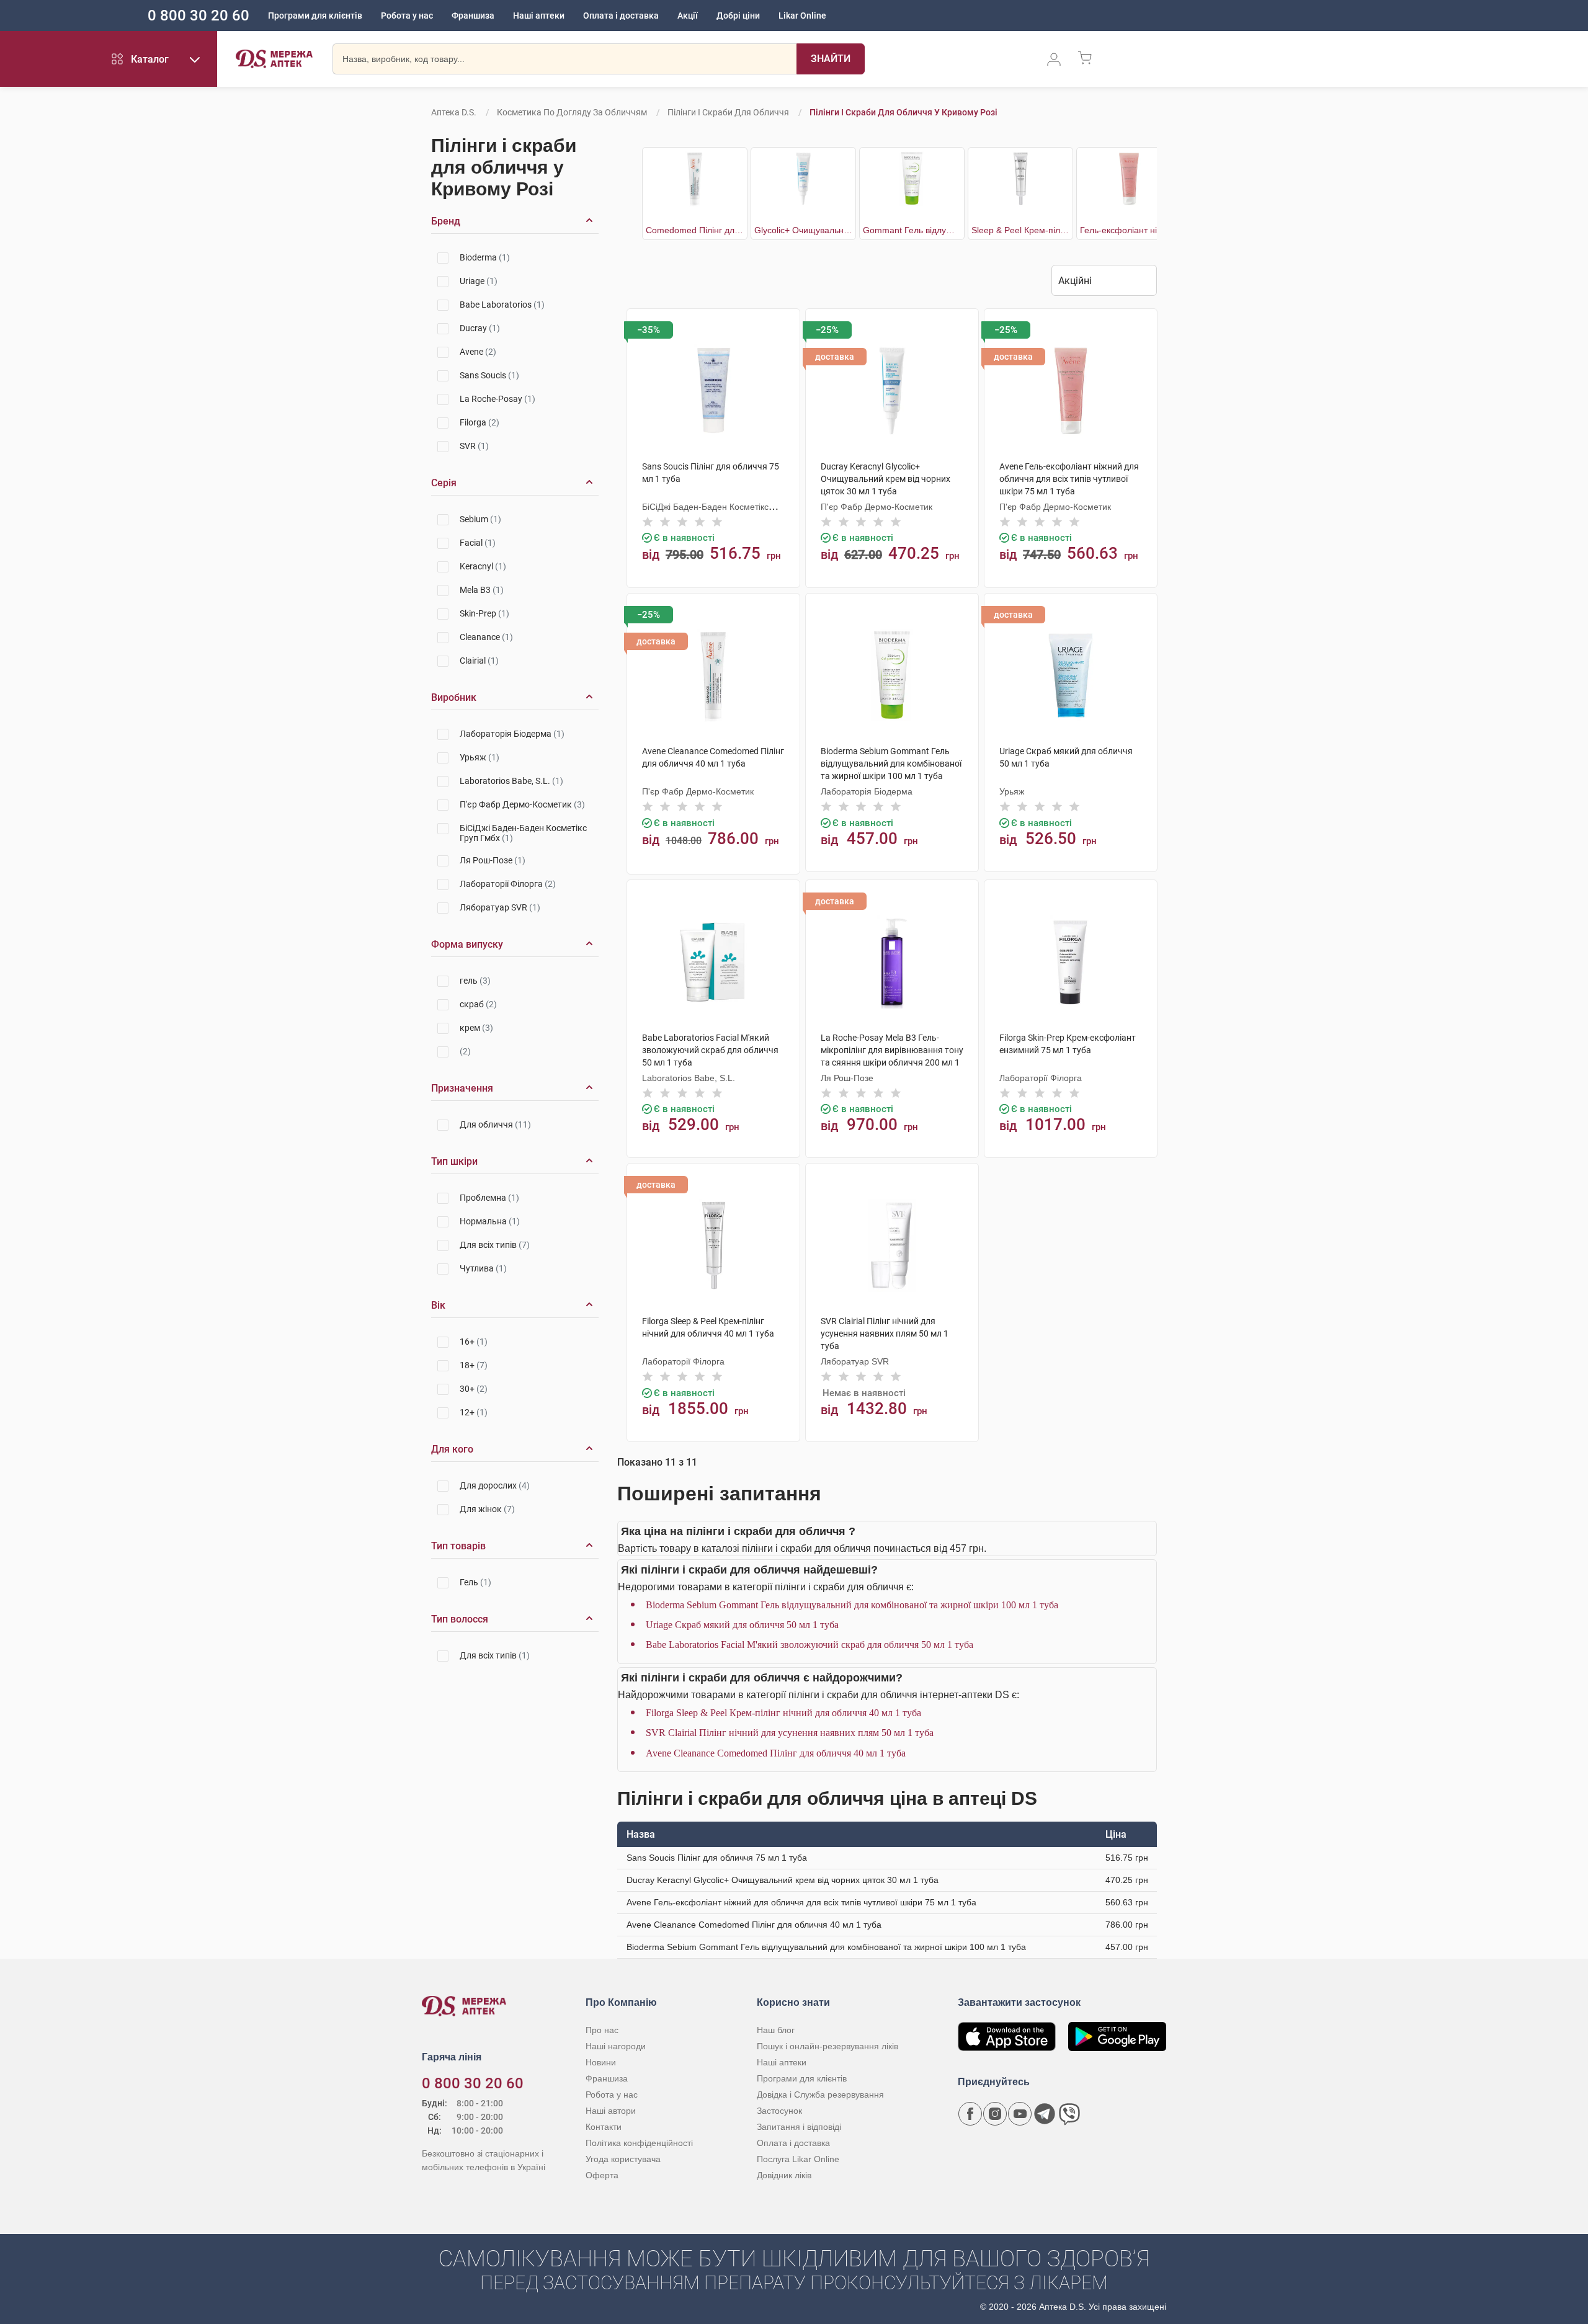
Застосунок (779, 2111)
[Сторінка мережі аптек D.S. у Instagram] (995, 2114)
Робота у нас (407, 16)
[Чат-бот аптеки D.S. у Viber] (1069, 2114)
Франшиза (473, 16)
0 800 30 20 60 (198, 16)
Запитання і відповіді (799, 2127)
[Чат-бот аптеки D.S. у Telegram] (1045, 2114)
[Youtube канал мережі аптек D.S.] (1020, 2114)
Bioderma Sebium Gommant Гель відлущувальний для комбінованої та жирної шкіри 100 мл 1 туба (852, 1605)
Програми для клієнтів (315, 16)
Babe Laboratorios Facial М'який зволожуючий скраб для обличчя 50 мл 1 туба (810, 1645)
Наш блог (776, 2030)
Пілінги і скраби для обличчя (728, 112)
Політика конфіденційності (639, 2143)
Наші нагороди (616, 2046)
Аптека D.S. (454, 112)
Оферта (602, 2175)
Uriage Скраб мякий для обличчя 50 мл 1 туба (742, 1625)
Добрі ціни (738, 16)
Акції (688, 16)
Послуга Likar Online (798, 2159)
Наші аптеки (539, 16)
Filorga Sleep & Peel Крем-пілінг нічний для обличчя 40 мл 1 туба (783, 1713)
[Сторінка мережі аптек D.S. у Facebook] (970, 2114)
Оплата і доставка (621, 16)
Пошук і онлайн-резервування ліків (827, 2046)
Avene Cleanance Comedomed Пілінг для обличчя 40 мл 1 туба (776, 1753)
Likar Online (802, 16)
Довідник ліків (784, 2175)
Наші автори (611, 2111)
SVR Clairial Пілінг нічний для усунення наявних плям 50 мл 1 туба (790, 1733)
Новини (601, 2062)
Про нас (602, 2030)
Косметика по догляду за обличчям (572, 112)
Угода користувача (623, 2159)
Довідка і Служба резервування (820, 2095)
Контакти (604, 2127)
